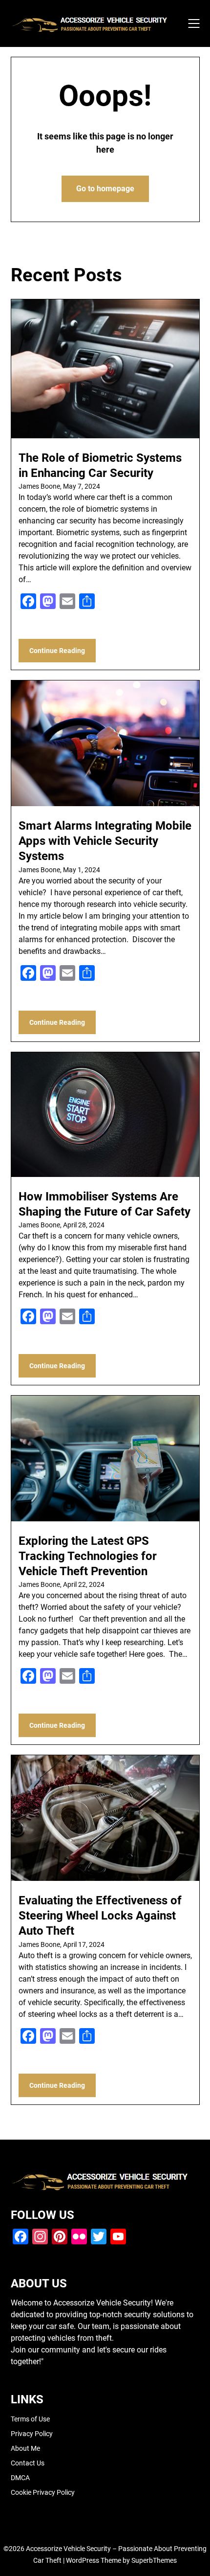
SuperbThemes (154, 2560)
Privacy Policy (32, 2434)
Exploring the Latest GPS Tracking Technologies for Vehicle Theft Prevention (88, 1556)
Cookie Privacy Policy (43, 2492)
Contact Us (28, 2463)
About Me (25, 2448)
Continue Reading (57, 651)
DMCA (20, 2478)
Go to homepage (105, 189)
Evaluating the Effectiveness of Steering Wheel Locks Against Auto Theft (100, 1916)
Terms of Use (30, 2419)
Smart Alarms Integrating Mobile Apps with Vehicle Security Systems (105, 841)
